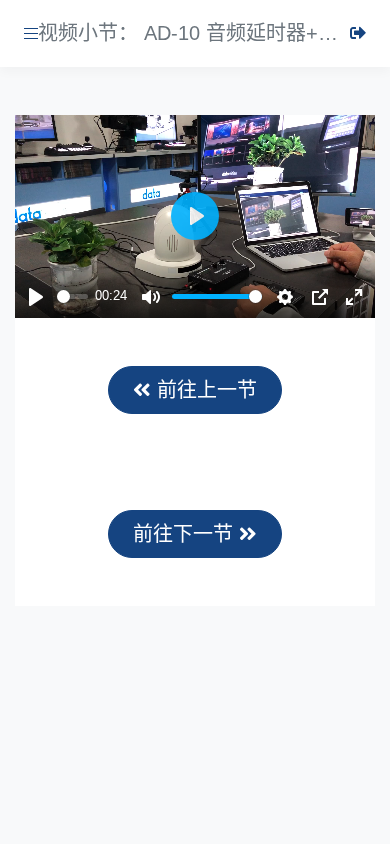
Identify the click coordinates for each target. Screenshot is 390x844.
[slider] (72, 296)
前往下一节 (186, 534)
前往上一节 (204, 390)
